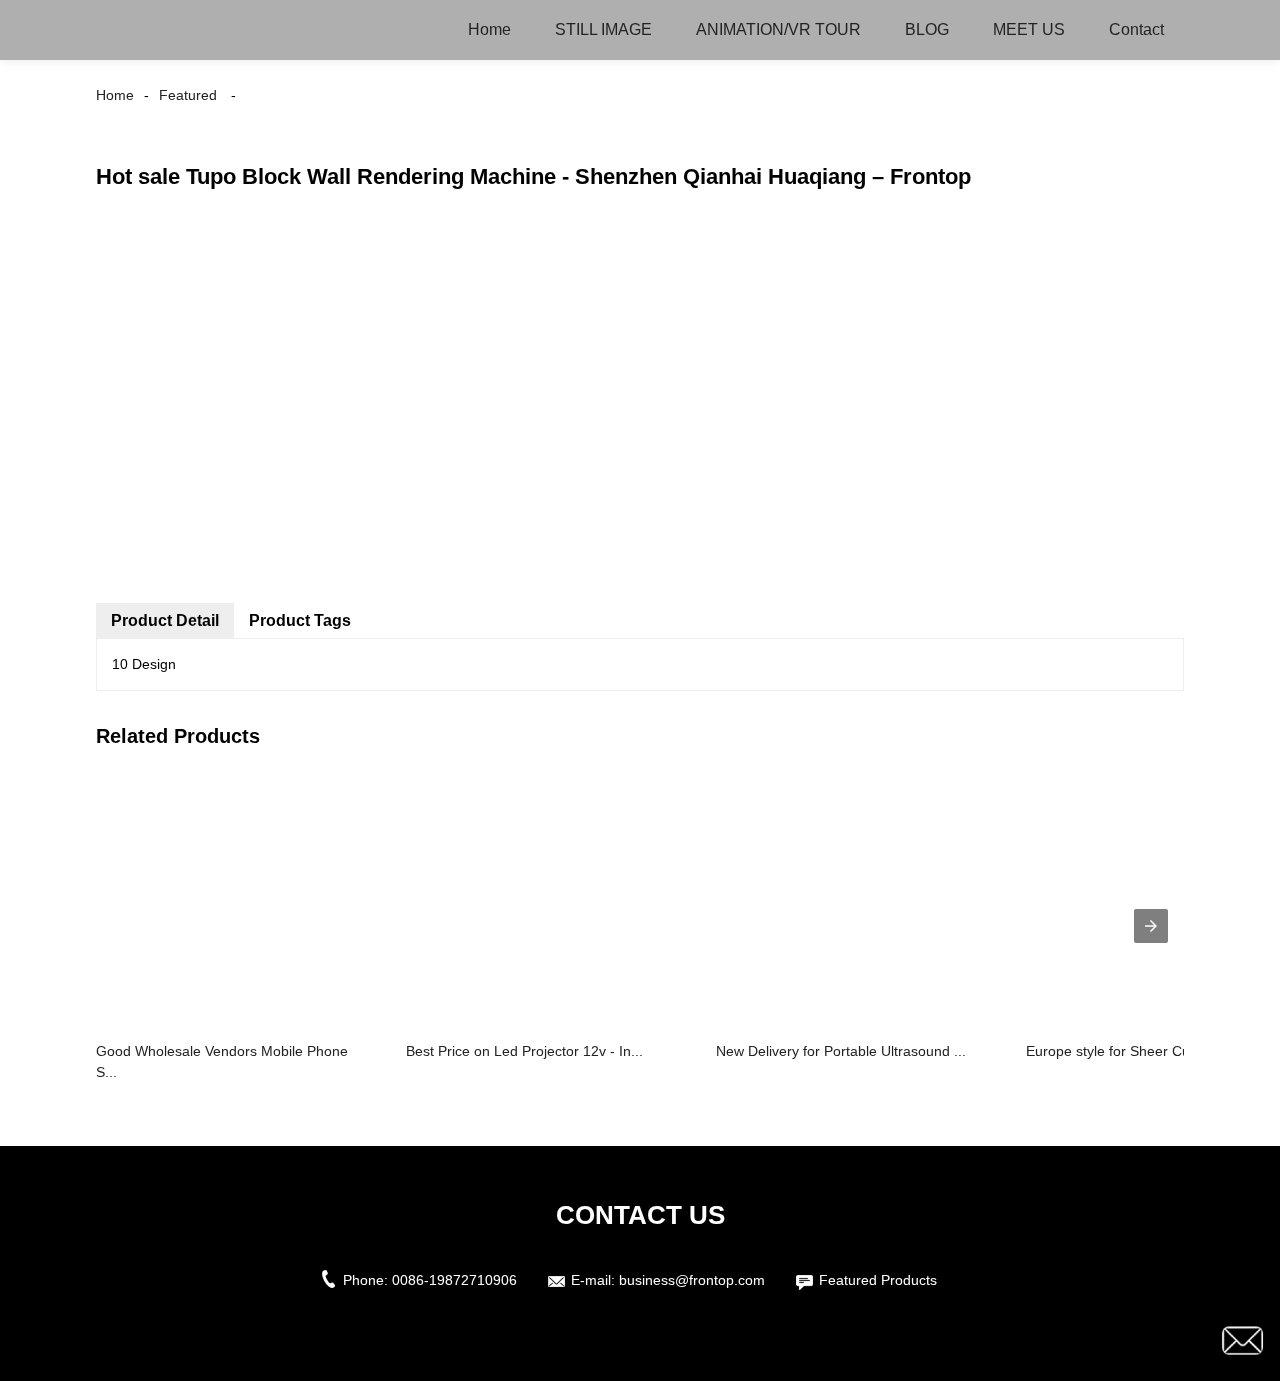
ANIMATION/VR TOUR (778, 29)
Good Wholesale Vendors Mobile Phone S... (222, 1061)
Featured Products (878, 1280)
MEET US (1029, 29)
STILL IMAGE (603, 29)
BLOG (927, 29)
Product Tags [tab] (300, 620)
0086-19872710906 (454, 1280)
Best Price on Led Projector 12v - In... (524, 1051)
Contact (1136, 29)
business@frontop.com (692, 1280)
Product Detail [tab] (165, 620)
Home (489, 29)
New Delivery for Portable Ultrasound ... (841, 1051)
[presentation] (1151, 926)
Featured (188, 95)
